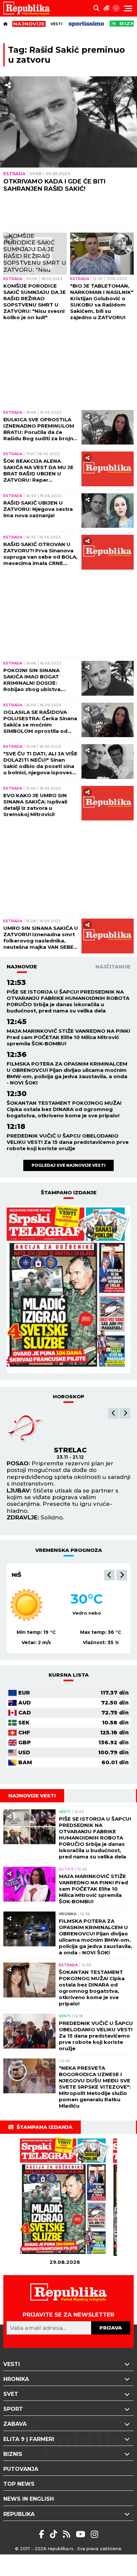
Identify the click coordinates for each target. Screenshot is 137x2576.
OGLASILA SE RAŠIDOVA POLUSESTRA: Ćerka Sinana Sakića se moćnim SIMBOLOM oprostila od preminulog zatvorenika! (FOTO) (40, 722)
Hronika (68, 1914)
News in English (29, 2499)
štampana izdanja (45, 2127)
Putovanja (21, 2469)
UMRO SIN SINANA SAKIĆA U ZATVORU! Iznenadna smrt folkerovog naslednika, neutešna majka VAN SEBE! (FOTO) (41, 938)
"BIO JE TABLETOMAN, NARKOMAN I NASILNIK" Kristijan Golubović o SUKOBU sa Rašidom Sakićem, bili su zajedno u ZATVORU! (102, 302)
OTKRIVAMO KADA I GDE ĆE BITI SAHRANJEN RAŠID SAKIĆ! (54, 185)
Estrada (14, 174)
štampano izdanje (69, 1192)
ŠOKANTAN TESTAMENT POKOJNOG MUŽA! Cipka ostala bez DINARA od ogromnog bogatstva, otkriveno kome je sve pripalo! (64, 1109)
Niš (16, 1575)
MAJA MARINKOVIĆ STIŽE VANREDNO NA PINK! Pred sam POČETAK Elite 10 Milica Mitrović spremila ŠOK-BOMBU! (68, 1037)
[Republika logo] (29, 8)
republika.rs (61, 2548)
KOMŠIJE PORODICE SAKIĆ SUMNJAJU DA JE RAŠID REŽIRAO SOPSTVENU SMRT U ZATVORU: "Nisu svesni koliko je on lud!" (35, 302)
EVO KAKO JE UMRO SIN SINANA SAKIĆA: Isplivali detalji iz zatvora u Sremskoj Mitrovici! (35, 805)
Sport (13, 2409)
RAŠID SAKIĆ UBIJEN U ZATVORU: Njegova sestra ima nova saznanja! (38, 509)
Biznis (13, 2454)
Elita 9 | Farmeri (29, 2439)
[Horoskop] (116, 8)
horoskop (69, 1396)
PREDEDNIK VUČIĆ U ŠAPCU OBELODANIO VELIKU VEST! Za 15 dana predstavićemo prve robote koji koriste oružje (68, 1142)
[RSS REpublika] (82, 2534)
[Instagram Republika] (94, 2534)
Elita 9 (66, 1869)
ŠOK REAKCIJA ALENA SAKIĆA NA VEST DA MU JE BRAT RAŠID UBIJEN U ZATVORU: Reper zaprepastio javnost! (38, 470)
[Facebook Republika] (43, 2534)
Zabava (15, 2424)
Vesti (57, 24)
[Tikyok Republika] (55, 2534)
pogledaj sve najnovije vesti (68, 1165)
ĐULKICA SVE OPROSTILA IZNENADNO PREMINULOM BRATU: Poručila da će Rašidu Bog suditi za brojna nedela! (40, 429)
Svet (11, 2394)
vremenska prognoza (69, 1550)
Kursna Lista (69, 1675)
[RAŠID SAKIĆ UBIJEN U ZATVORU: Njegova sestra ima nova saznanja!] (108, 511)
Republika (19, 2514)
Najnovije (22, 967)
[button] (113, 1413)
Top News (19, 2484)
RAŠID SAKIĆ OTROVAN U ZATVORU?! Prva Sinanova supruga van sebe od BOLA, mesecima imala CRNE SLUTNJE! (40, 554)
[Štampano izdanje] (65, 2198)
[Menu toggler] (128, 8)
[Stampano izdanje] (68, 1289)
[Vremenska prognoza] (106, 8)
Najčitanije (113, 967)
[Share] (8, 85)
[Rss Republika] (68, 2534)
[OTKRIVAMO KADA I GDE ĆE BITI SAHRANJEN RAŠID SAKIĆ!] (68, 122)
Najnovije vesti (32, 1796)
